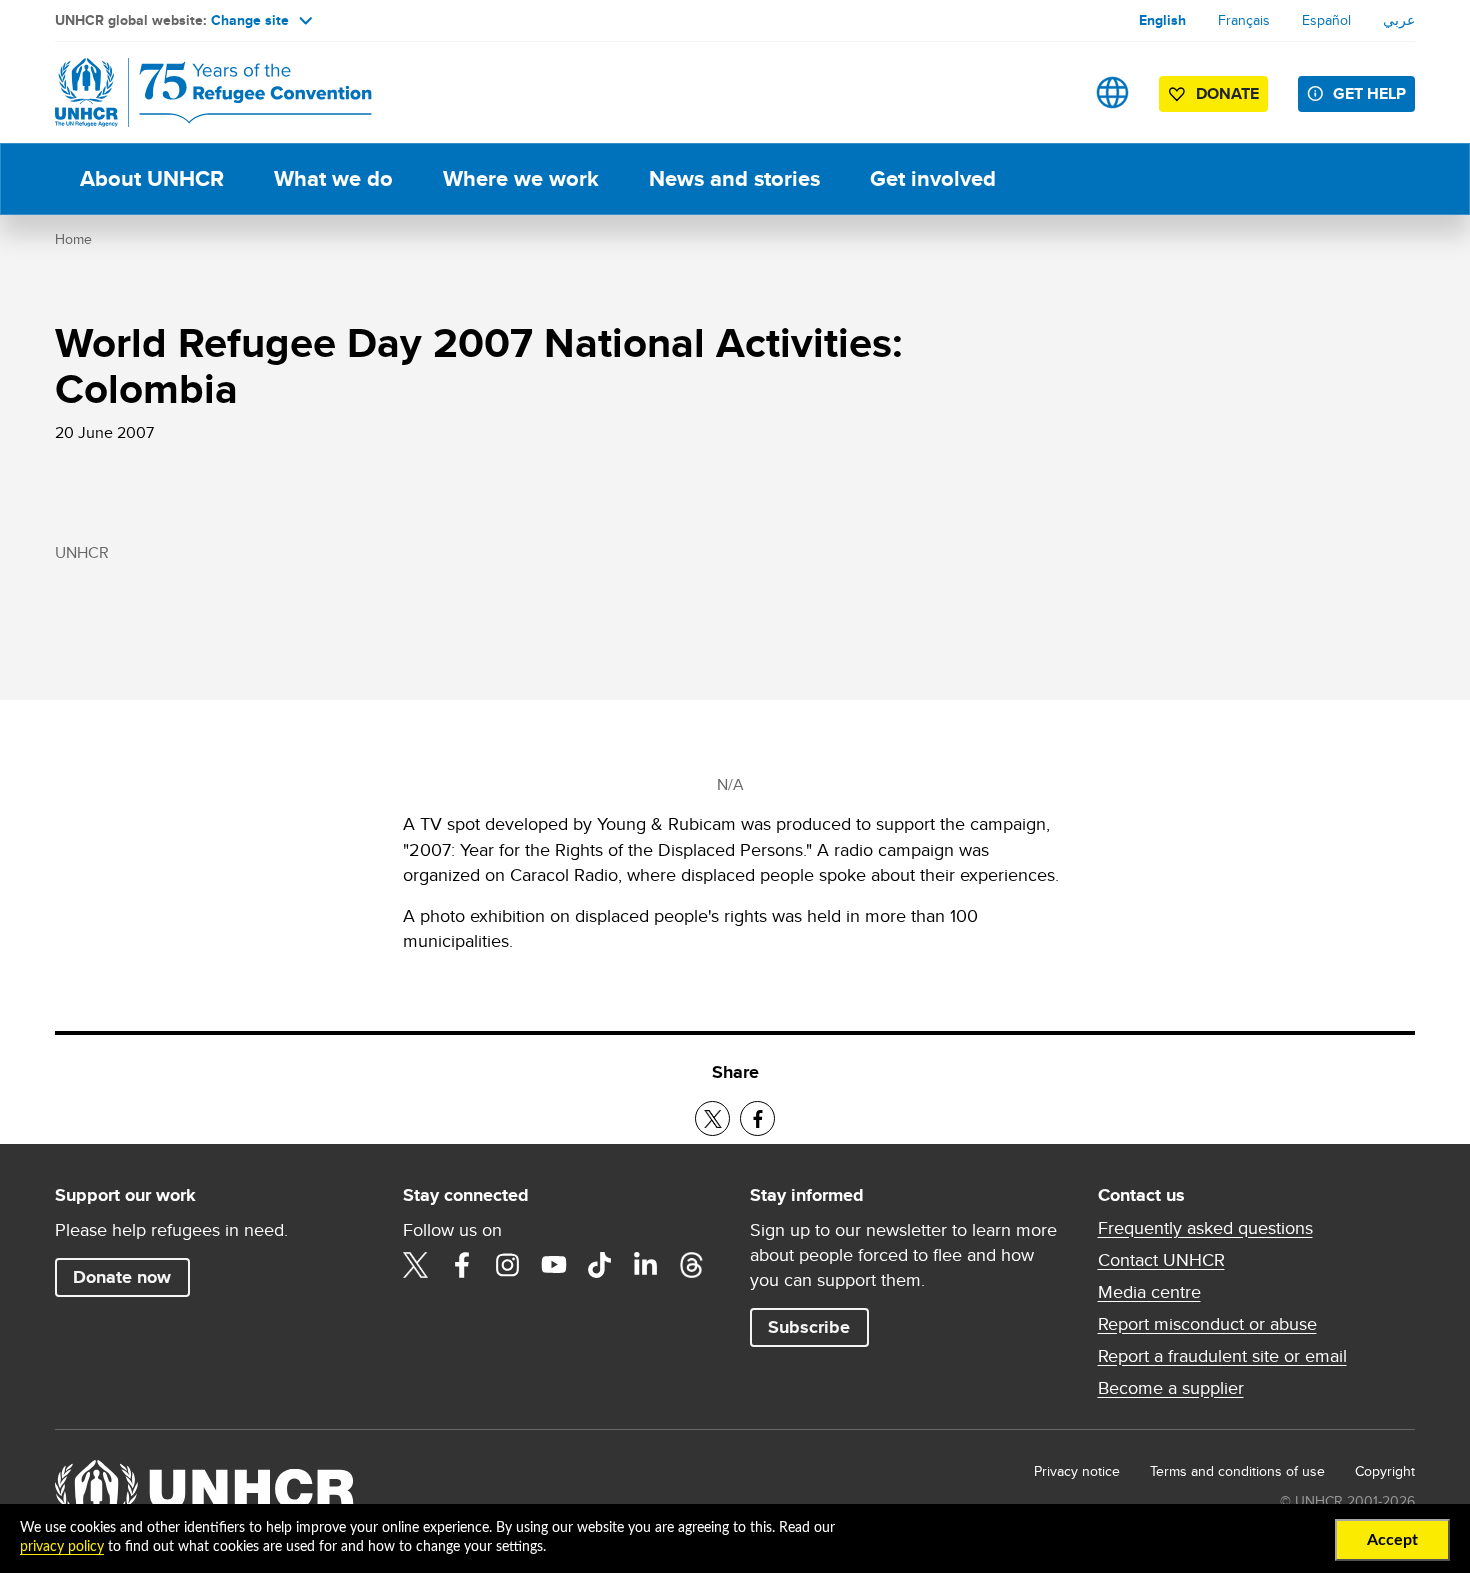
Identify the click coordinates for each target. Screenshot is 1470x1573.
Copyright (1385, 1471)
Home (73, 239)
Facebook (462, 1265)
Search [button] (1049, 92)
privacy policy (62, 1547)
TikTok (600, 1265)
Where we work (521, 178)
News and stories (734, 178)
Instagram (508, 1265)
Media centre (1149, 1292)
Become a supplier (1171, 1388)
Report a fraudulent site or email (1222, 1356)
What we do (333, 178)
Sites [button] (1112, 92)
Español (1326, 20)
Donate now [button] (122, 1277)
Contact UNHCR (1161, 1260)
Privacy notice (1077, 1471)
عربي (1399, 20)
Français (1244, 20)
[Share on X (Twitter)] (712, 1118)
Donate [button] (1227, 93)
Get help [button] (1369, 93)
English (1162, 20)
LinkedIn (646, 1265)
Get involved (933, 178)
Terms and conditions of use (1237, 1471)
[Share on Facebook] (757, 1118)
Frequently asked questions (1205, 1228)
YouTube (554, 1265)
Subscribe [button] (809, 1327)
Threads (692, 1265)
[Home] (195, 92)
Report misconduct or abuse (1207, 1324)
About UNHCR (152, 178)
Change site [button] (250, 20)
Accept (1392, 1540)
